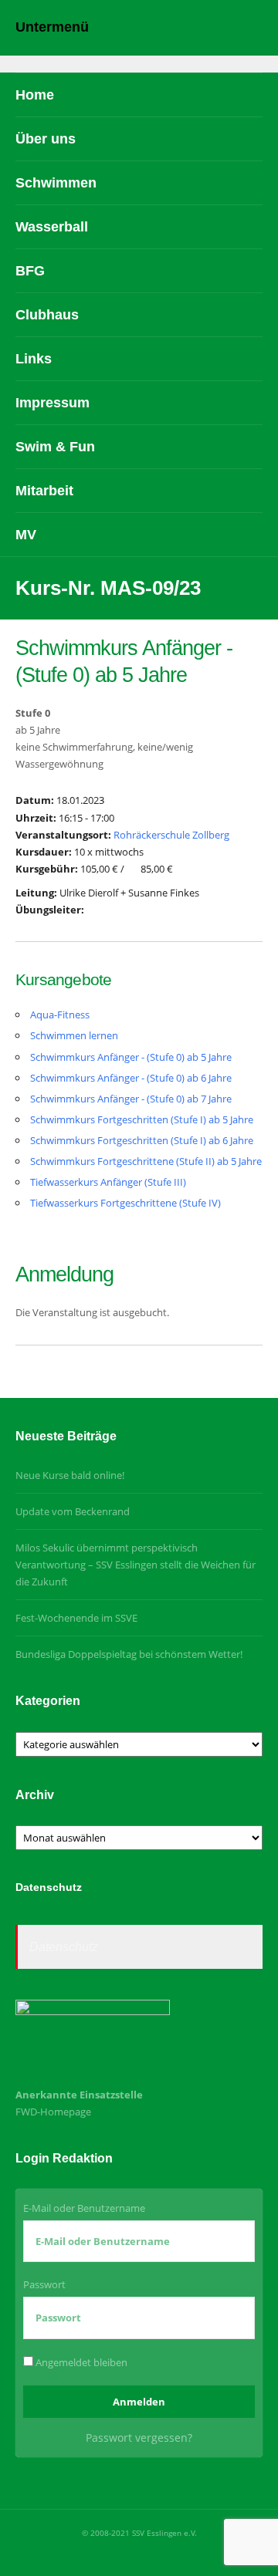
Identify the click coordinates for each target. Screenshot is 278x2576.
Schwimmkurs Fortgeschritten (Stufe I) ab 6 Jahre (142, 1140)
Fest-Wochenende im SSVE (76, 1618)
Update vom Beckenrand (73, 1511)
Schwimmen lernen (74, 1035)
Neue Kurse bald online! (70, 1475)
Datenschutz (64, 1947)
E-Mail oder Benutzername (84, 2208)
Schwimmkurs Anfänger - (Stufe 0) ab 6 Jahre (131, 1078)
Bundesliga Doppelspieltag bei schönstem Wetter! (129, 1654)
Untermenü (52, 27)
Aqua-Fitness (60, 1015)
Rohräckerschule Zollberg (171, 835)
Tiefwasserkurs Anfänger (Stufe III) (108, 1182)
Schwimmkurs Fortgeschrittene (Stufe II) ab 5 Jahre (146, 1161)
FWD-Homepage (53, 2112)
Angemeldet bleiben (80, 2362)
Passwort (44, 2284)
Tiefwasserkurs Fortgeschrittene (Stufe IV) (125, 1203)
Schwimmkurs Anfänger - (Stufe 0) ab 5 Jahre (131, 1057)
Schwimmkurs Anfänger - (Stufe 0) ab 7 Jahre (131, 1099)
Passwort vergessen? (139, 2438)
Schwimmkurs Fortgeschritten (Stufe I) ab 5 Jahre (142, 1119)
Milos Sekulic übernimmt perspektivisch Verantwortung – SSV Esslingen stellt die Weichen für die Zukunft (136, 1565)
